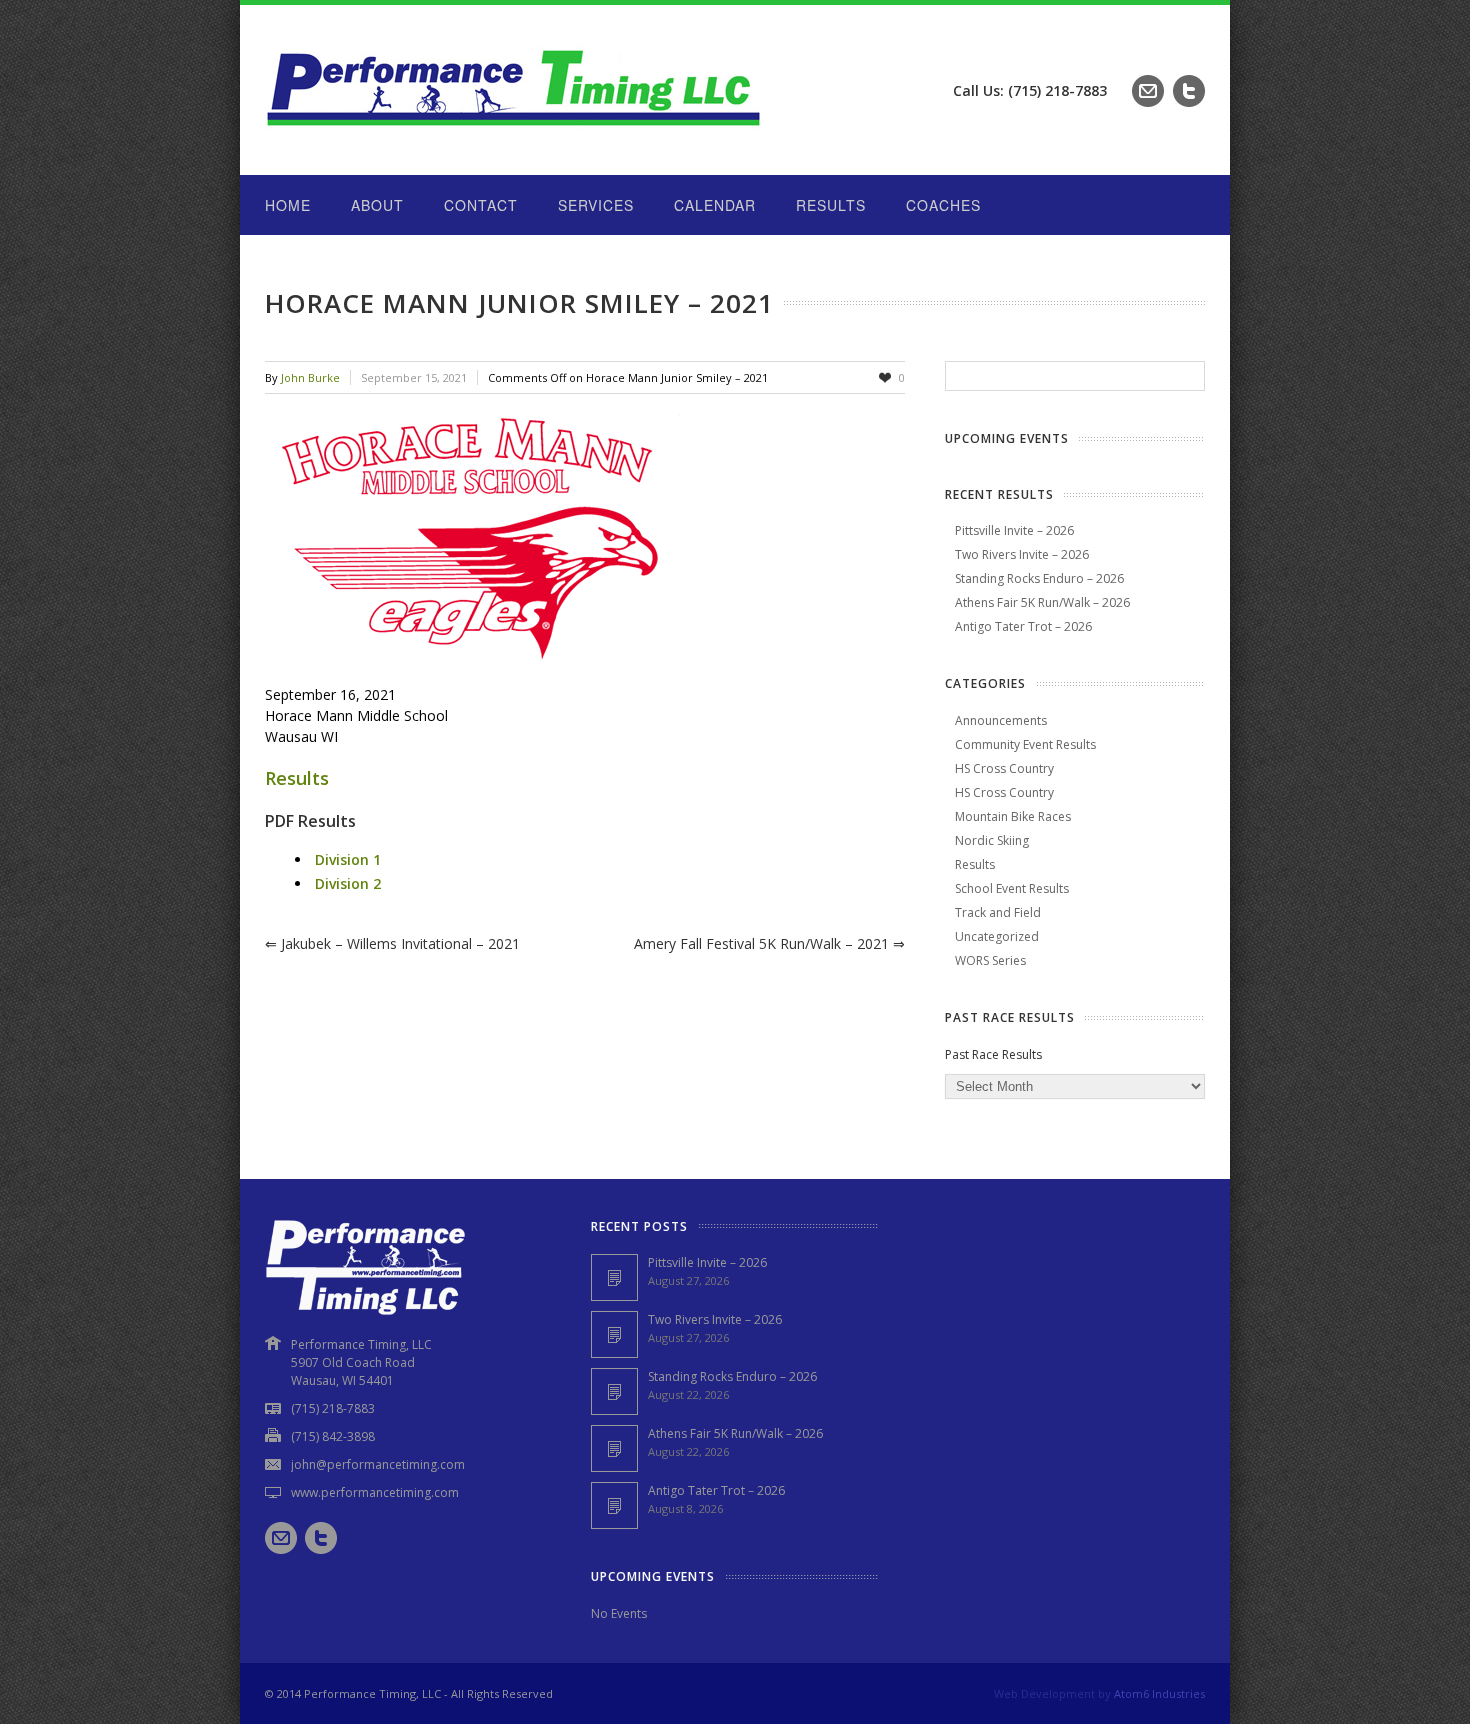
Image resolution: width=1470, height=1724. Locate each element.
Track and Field (998, 912)
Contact (481, 205)
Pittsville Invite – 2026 (1014, 530)
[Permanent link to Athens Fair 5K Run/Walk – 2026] (614, 1448)
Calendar (715, 205)
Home (288, 205)
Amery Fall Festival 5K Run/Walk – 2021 (769, 943)
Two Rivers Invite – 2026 (1022, 554)
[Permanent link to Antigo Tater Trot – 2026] (614, 1505)
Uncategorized (997, 936)
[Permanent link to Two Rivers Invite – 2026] (614, 1334)
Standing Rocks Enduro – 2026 (1039, 578)
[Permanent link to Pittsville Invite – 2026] (614, 1277)
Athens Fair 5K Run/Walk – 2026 (1042, 602)
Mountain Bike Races (1013, 816)
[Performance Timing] (515, 134)
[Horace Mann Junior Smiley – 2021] (585, 539)
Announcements (1001, 720)
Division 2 (348, 883)
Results (831, 205)
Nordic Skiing (992, 840)
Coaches (943, 205)
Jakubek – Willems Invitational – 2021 (392, 943)
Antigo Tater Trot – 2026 (1023, 626)
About (377, 205)
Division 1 (348, 859)
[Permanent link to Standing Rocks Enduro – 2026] (614, 1391)
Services (596, 205)
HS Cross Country (1004, 768)
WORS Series (990, 960)
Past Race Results (993, 1054)
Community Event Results (1025, 744)
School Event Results (1012, 888)
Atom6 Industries (1159, 1693)
